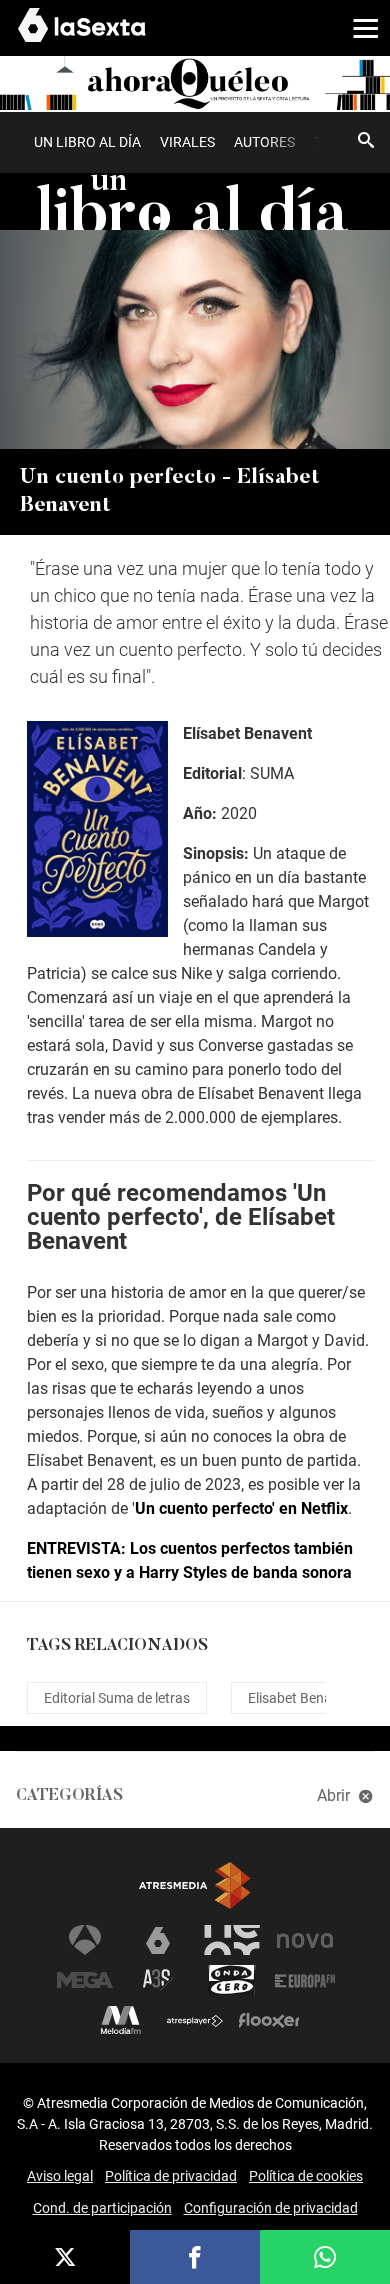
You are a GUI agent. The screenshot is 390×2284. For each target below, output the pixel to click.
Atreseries (158, 1980)
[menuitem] (87, 142)
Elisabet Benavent (303, 1698)
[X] (65, 2257)
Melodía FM (121, 2020)
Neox (232, 1940)
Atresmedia (195, 1885)
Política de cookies (306, 2176)
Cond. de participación (102, 2208)
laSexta (158, 1940)
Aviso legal (60, 2176)
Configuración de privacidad (271, 2208)
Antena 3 (85, 1940)
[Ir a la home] (195, 83)
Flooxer (269, 2020)
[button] (358, 27)
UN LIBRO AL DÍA (87, 142)
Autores (264, 142)
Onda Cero (232, 1980)
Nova (305, 1940)
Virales (187, 142)
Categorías (69, 1796)
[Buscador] (366, 140)
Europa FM (305, 1980)
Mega (85, 1980)
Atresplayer (195, 2020)
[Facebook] (195, 2257)
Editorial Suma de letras (117, 1698)
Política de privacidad (171, 2176)
